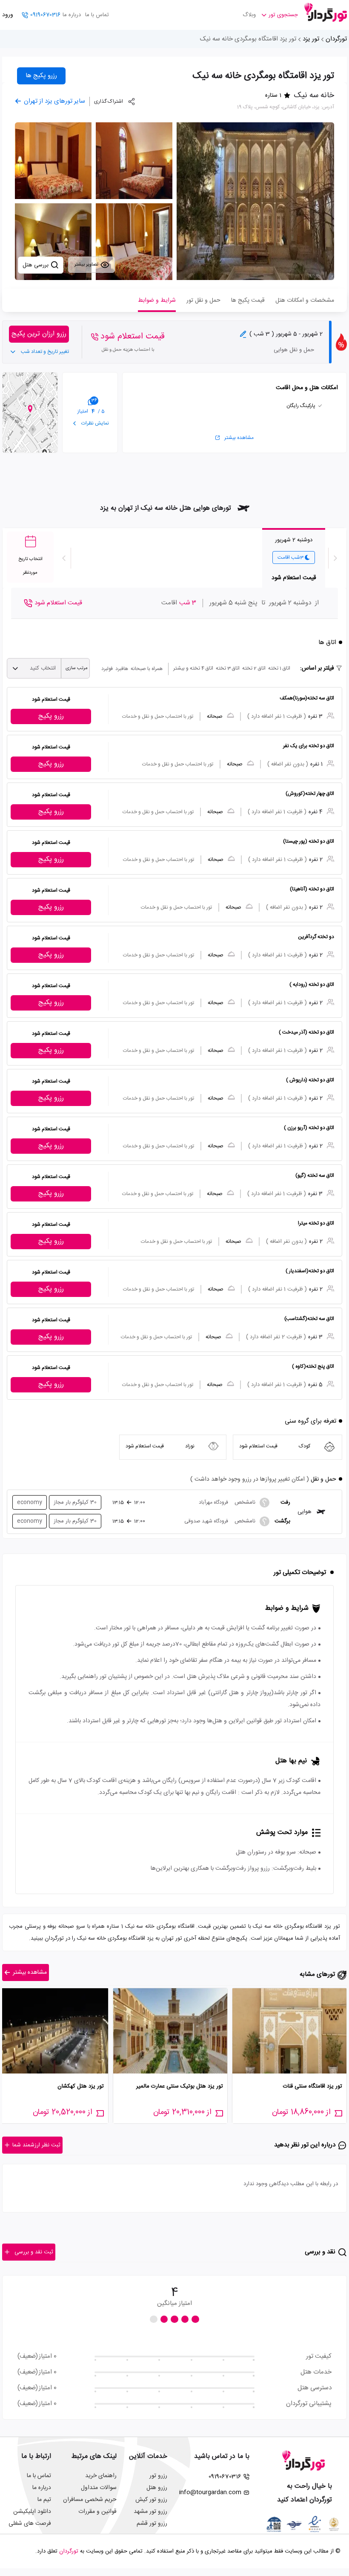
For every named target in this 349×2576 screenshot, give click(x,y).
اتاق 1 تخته (279, 668)
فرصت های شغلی (30, 2524)
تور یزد (311, 39)
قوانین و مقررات (97, 2512)
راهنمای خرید (101, 2476)
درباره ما (72, 15)
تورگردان (336, 39)
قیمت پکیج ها (248, 300)
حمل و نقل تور (203, 300)
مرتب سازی (77, 668)
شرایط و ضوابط (157, 300)
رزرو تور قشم (152, 2524)
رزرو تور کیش (151, 2500)
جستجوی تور (283, 15)
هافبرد (122, 669)
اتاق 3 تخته (228, 668)
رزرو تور (158, 2476)
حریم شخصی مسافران (90, 2500)
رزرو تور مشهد (150, 2512)
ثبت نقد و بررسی (34, 2252)
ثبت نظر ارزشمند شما (36, 2145)
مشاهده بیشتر (239, 438)
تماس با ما (97, 15)
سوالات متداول (99, 2488)
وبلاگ (249, 15)
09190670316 (45, 15)
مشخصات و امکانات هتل (305, 300)
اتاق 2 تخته (254, 668)
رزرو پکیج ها (41, 76)
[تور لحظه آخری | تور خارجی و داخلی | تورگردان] (326, 12)
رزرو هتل (157, 2488)
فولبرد (107, 669)
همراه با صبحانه (147, 669)
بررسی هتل (36, 265)
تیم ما (44, 2500)
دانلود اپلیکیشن (32, 2512)
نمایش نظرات (94, 423)
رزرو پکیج (51, 716)
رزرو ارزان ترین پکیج (39, 334)
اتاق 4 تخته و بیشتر (193, 668)
